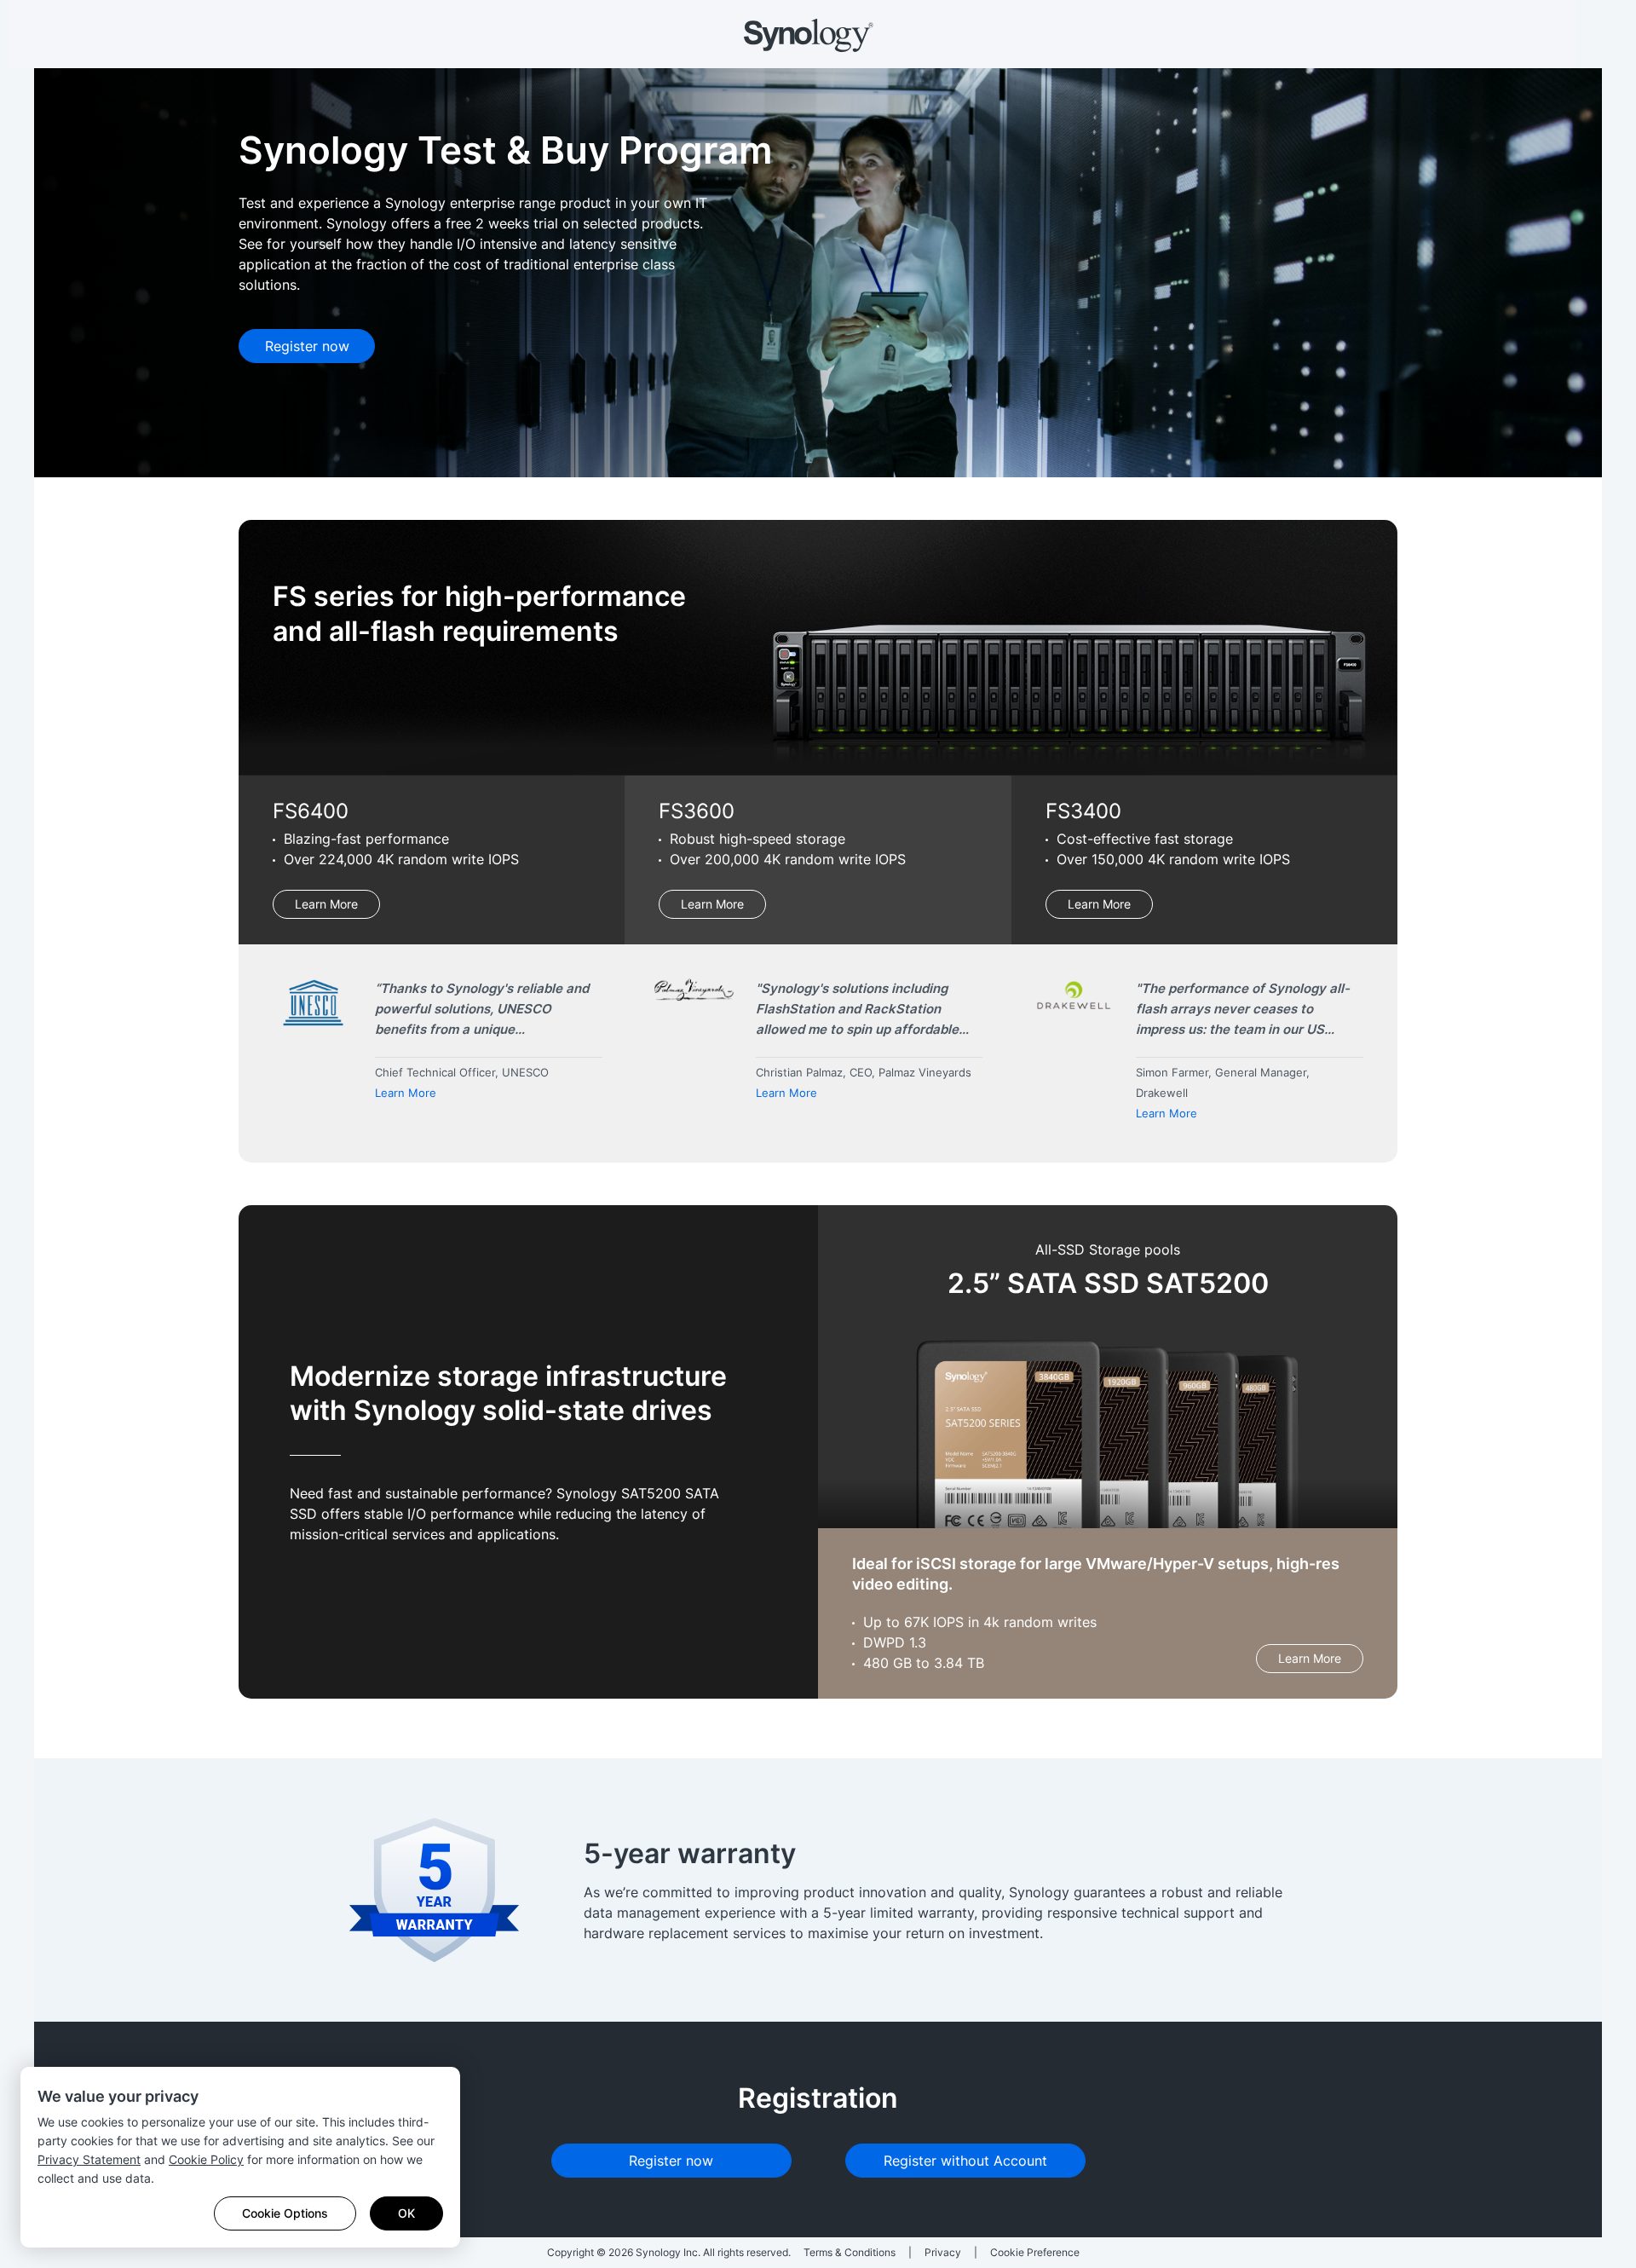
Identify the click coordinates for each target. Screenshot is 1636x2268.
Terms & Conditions (850, 2252)
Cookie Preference (1035, 2252)
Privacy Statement (89, 2159)
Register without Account (965, 2161)
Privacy (943, 2252)
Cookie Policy (206, 2159)
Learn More (326, 904)
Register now (307, 346)
